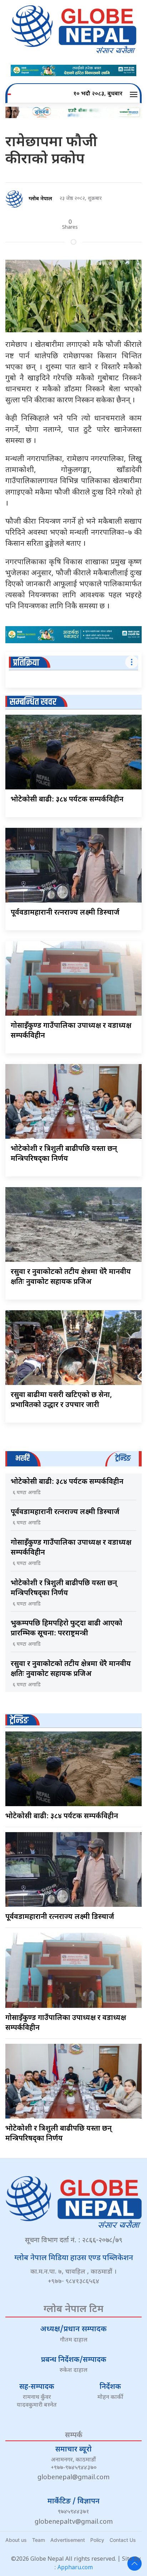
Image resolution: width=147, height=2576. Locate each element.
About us (16, 2540)
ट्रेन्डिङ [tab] (123, 1458)
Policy (97, 2540)
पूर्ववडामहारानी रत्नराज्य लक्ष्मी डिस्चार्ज (65, 913)
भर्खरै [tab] (22, 1458)
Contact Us (123, 2540)
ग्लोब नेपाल (40, 199)
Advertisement (68, 2540)
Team (39, 2540)
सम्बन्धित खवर (33, 702)
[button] (135, 94)
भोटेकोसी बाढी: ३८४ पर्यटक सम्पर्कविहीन (67, 800)
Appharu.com (75, 2568)
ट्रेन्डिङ (19, 1721)
